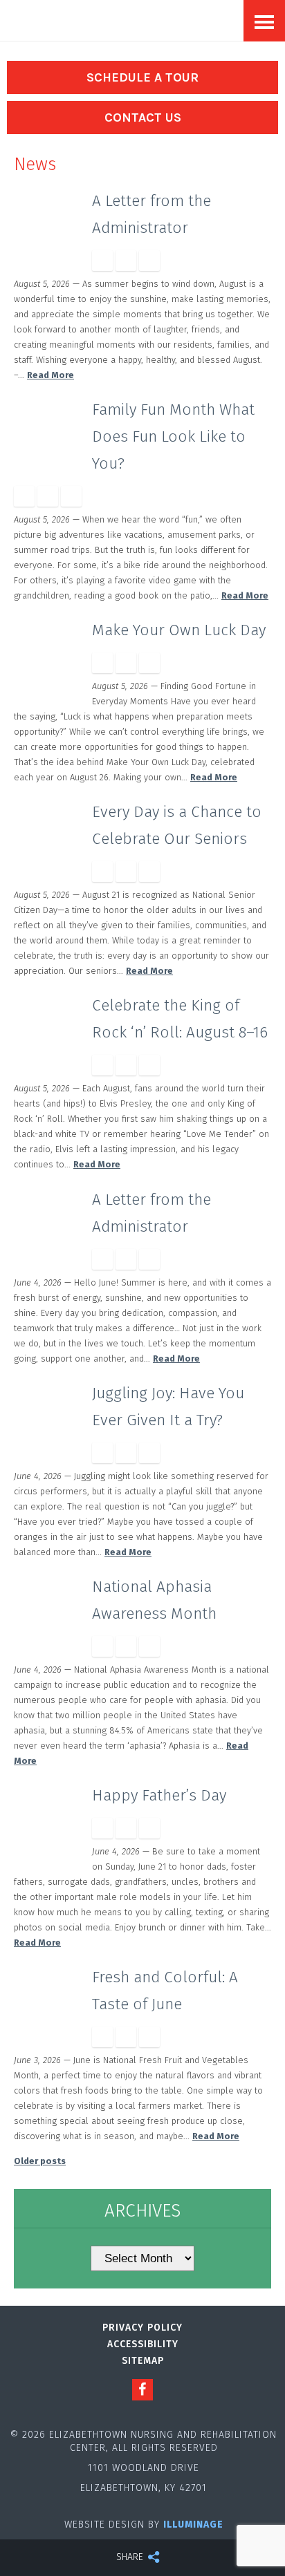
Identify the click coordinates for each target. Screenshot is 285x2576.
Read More (50, 375)
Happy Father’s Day (159, 1795)
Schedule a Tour (142, 77)
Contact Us (143, 117)
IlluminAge (193, 2525)
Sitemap (143, 2361)
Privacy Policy (142, 2328)
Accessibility (143, 2344)
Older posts (40, 2161)
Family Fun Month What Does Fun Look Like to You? (173, 436)
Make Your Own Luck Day (179, 630)
